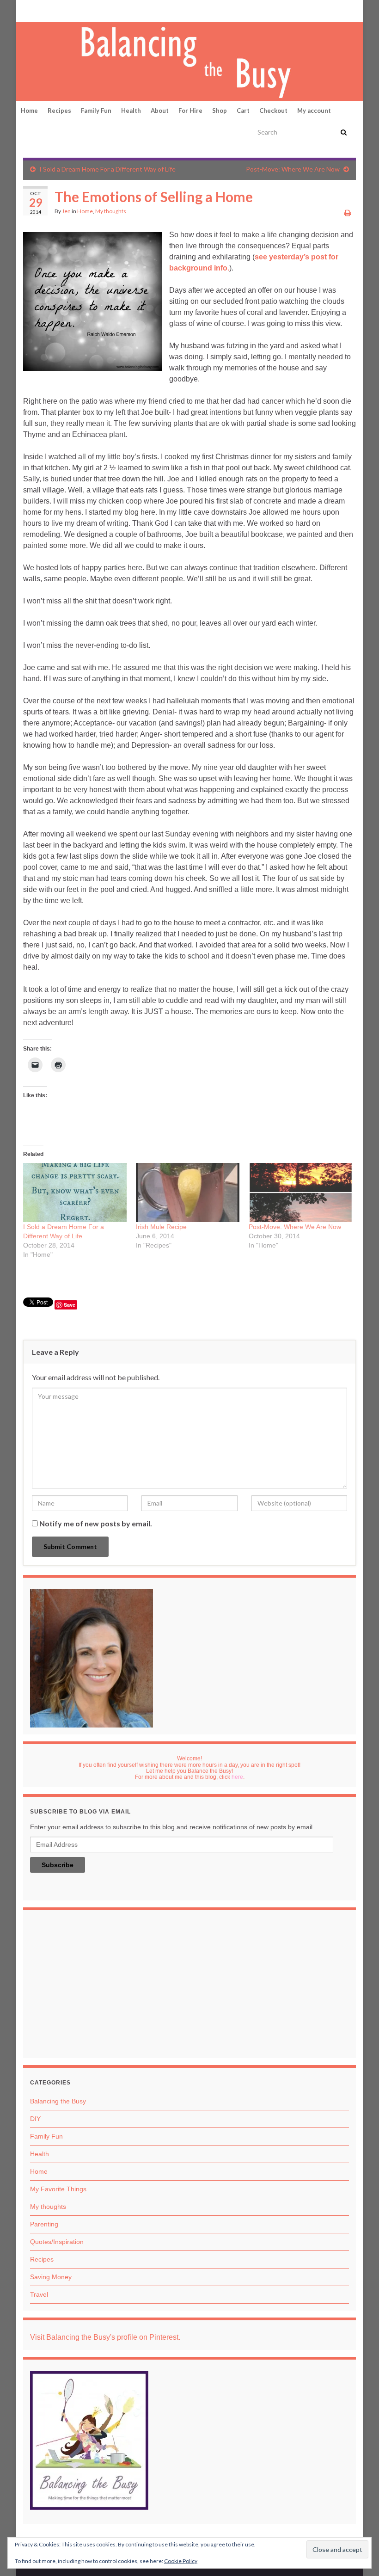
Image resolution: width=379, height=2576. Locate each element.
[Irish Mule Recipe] (188, 1193)
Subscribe (58, 1865)
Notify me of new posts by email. (96, 1523)
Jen (66, 211)
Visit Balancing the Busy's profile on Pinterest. (105, 2337)
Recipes (59, 111)
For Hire (190, 111)
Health (131, 111)
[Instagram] (56, 10)
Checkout (273, 111)
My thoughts (111, 211)
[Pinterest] (28, 10)
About (160, 111)
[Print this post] (348, 212)
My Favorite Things (58, 2189)
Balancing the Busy (58, 2101)
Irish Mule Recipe (161, 1227)
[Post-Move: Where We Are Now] (300, 1193)
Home (29, 111)
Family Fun (96, 111)
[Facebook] (42, 10)
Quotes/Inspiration (57, 2242)
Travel (39, 2294)
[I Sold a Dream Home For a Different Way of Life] (75, 1193)
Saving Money (51, 2277)
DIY (35, 2119)
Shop (220, 111)
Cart (243, 111)
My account (314, 111)
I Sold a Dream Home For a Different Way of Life (107, 169)
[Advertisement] (189, 1986)
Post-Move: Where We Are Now (293, 169)
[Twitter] (72, 10)
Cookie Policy (181, 2561)
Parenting (44, 2224)
